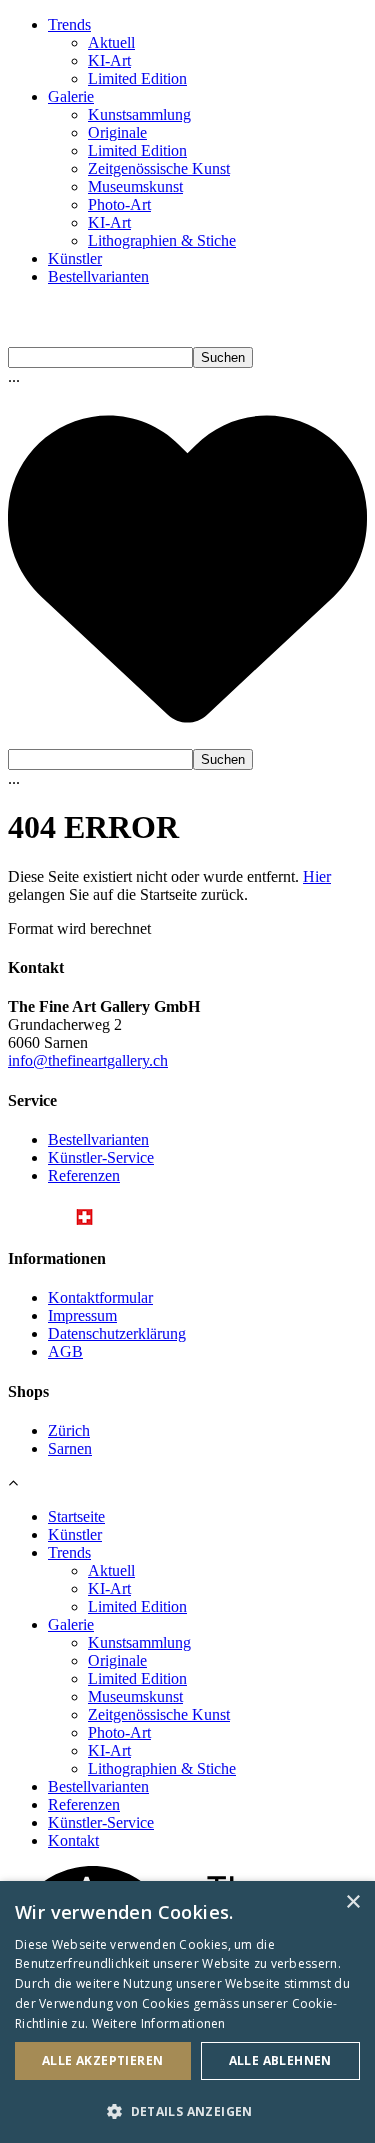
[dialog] (187, 2012)
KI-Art (109, 60)
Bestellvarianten (98, 276)
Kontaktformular (100, 1297)
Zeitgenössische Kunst (159, 168)
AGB (65, 1351)
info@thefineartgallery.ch (88, 1060)
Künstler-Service (101, 1157)
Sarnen (70, 1448)
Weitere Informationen (159, 2023)
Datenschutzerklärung (117, 1333)
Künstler (75, 258)
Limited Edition (137, 78)
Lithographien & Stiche (162, 240)
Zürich (69, 1430)
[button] (187, 2110)
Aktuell (111, 42)
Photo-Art (119, 204)
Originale (117, 132)
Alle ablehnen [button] (280, 2060)
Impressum (82, 1315)
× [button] (352, 1902)
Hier (317, 876)
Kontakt (73, 1840)
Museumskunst (135, 186)
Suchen (223, 357)
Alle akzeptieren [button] (102, 2060)
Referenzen (84, 1175)
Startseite (76, 1516)
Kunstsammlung (139, 114)
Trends (69, 24)
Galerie (71, 96)
